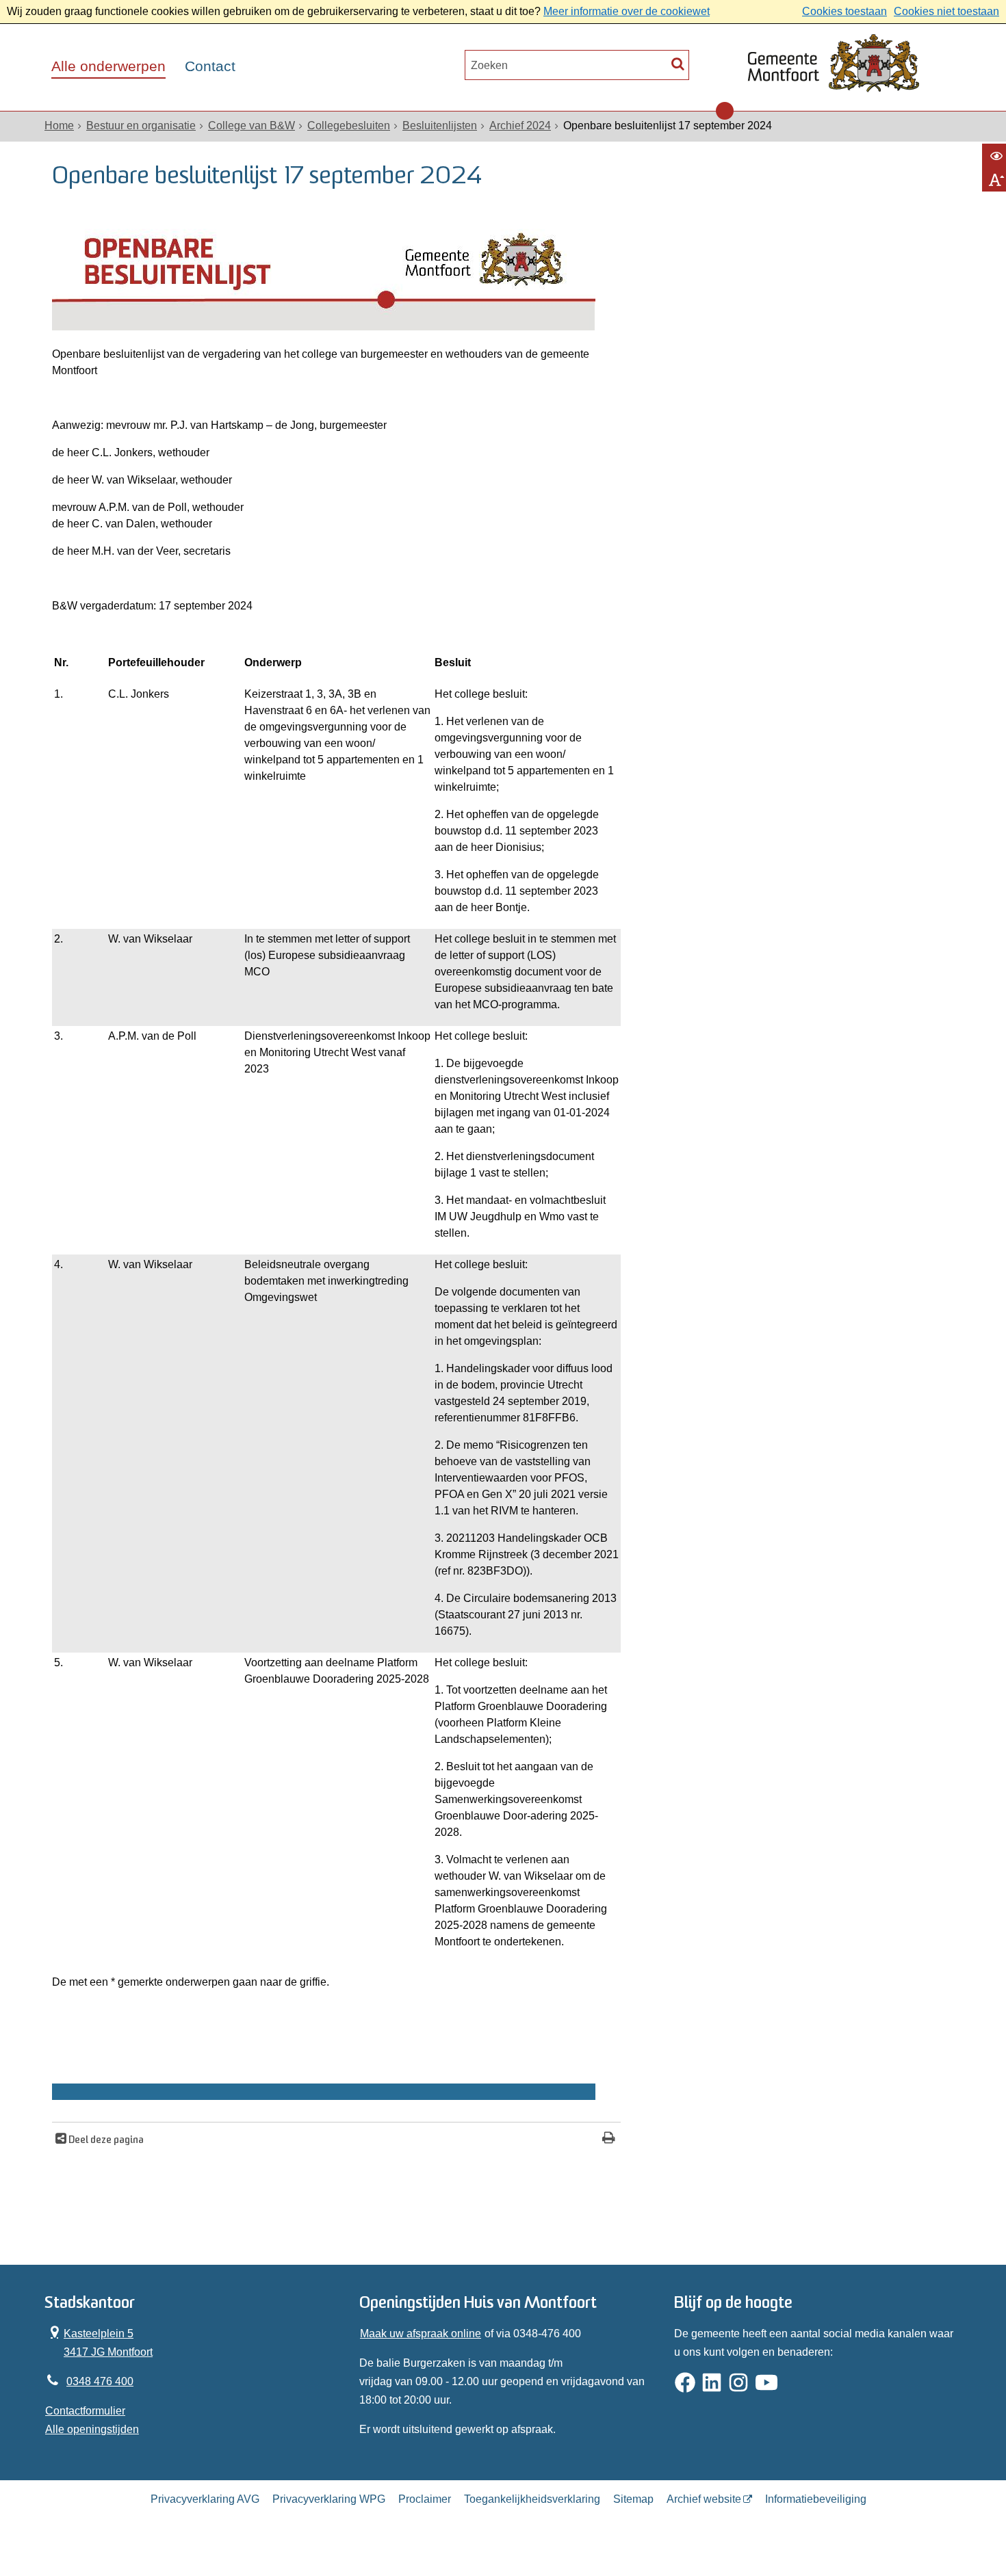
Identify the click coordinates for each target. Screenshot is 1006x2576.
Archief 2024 (520, 126)
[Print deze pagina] (609, 2139)
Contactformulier (85, 2411)
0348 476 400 (100, 2381)
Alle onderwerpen (108, 66)
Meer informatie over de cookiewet (627, 11)
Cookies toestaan (844, 11)
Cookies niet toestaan (946, 11)
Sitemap (633, 2499)
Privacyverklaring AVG (205, 2499)
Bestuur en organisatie (141, 126)
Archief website (704, 2499)
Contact (210, 66)
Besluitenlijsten (440, 126)
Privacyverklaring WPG (329, 2499)
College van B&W (251, 126)
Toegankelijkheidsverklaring (532, 2499)
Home (59, 126)
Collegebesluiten (349, 126)
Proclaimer (425, 2499)
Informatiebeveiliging (816, 2499)
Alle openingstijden (92, 2429)
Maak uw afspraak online (421, 2334)
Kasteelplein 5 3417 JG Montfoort (99, 2341)
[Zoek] (678, 63)
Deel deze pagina (105, 2141)
